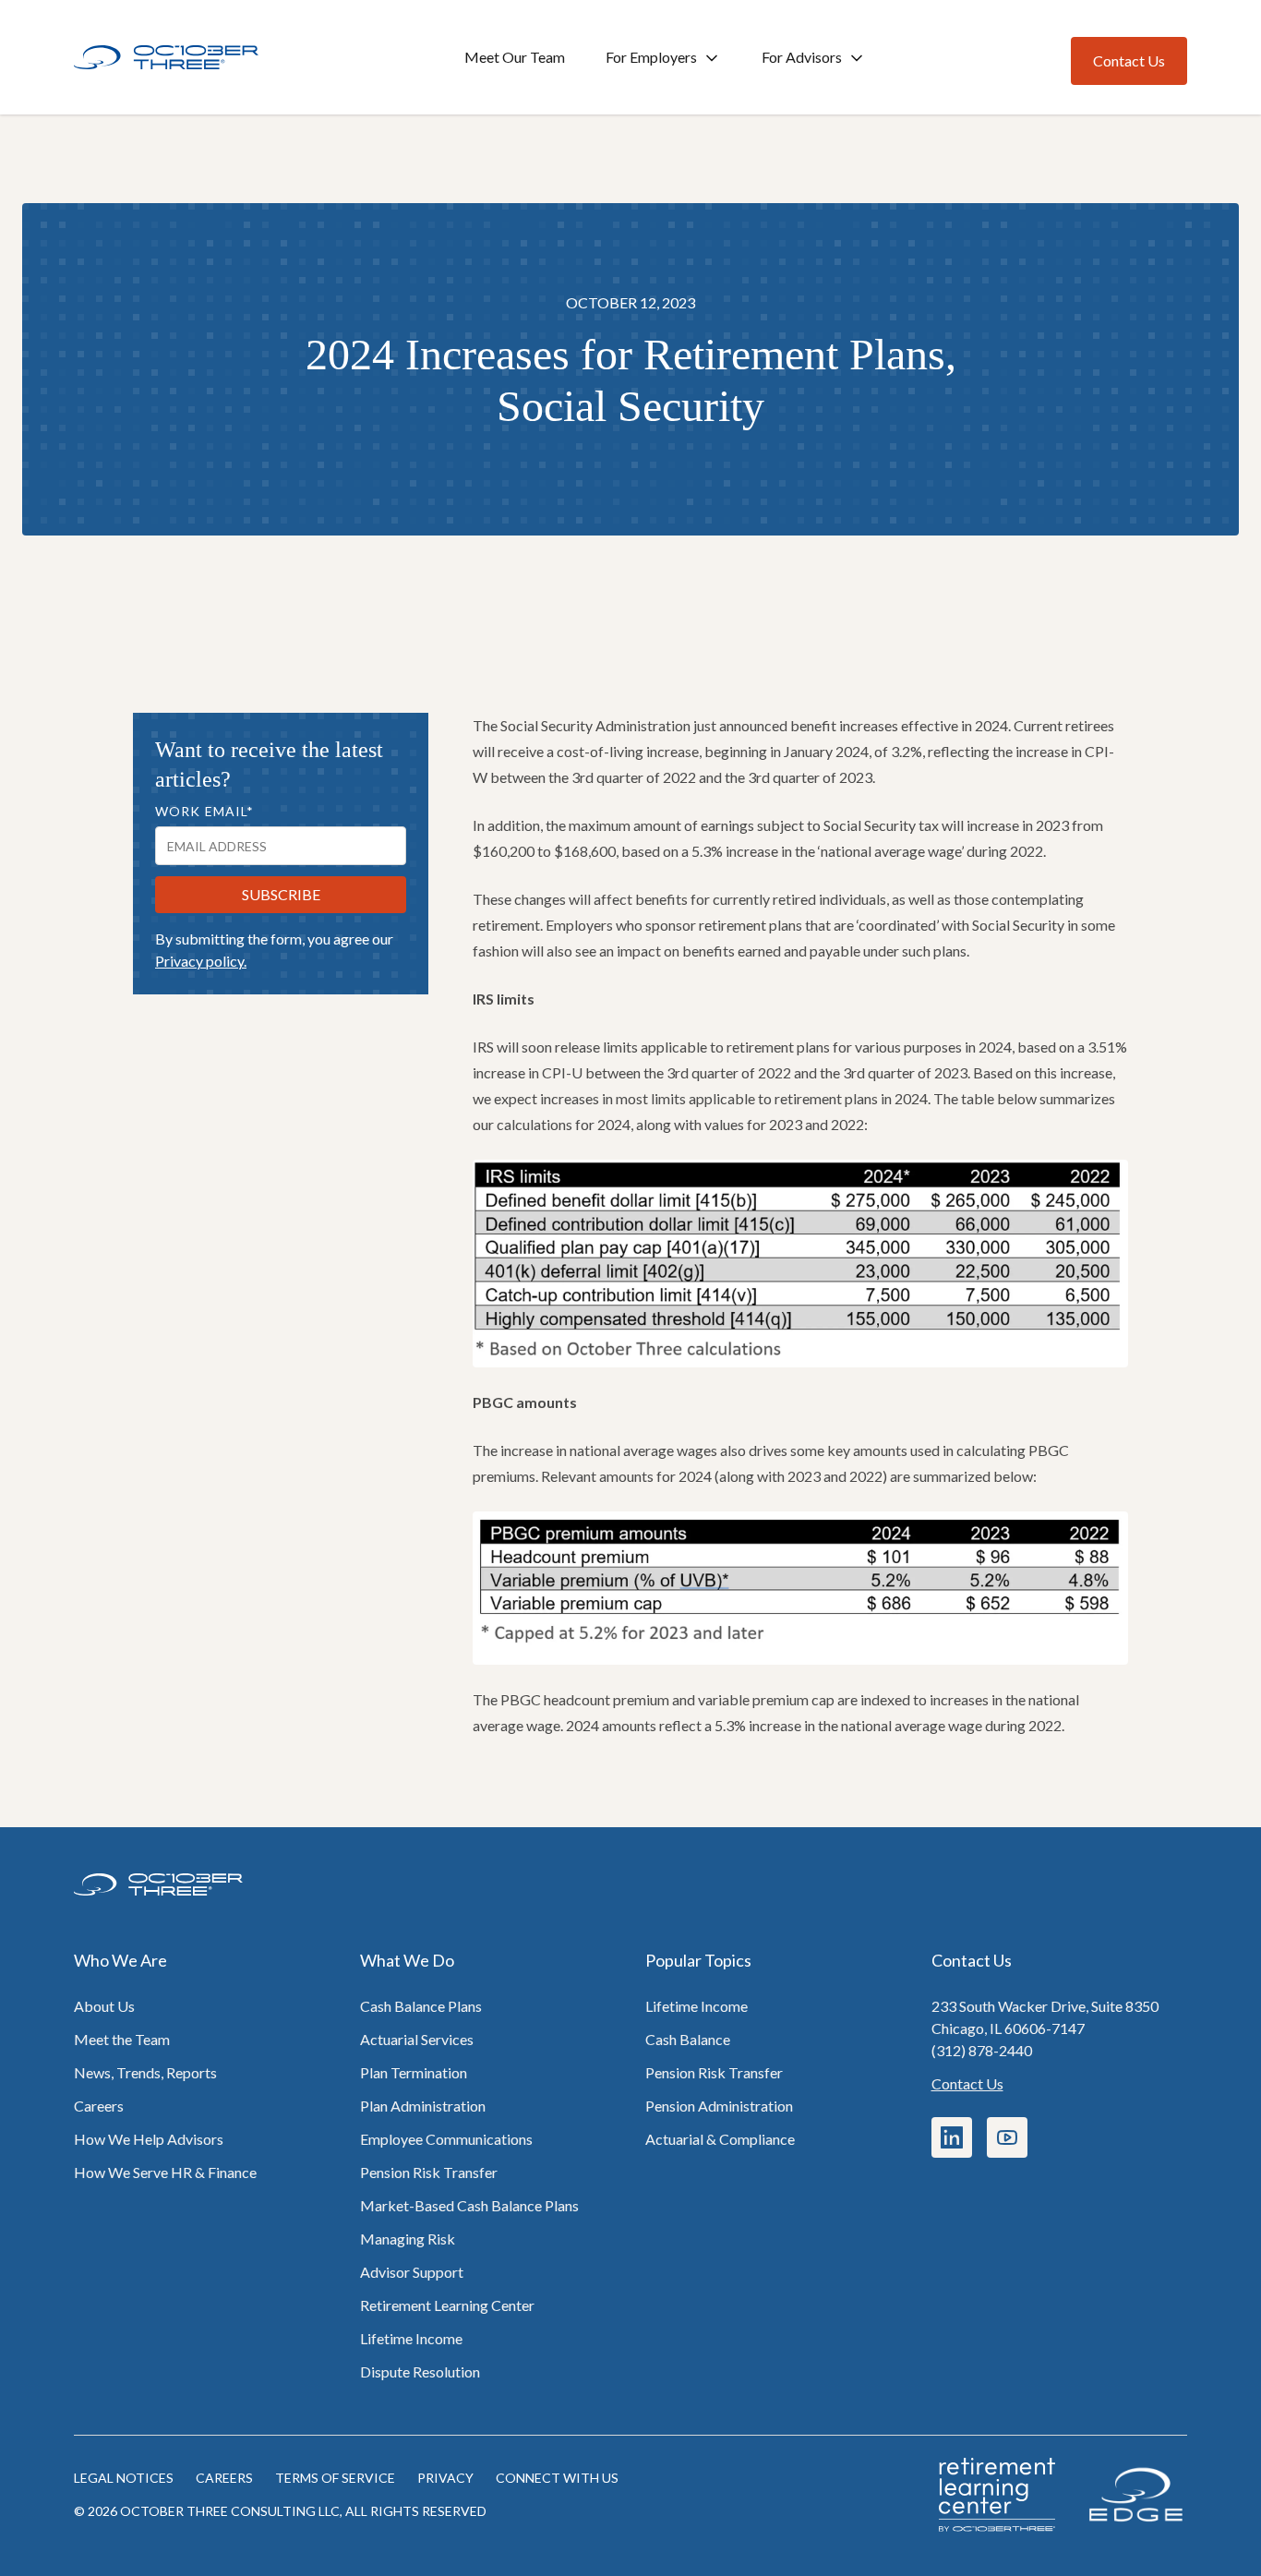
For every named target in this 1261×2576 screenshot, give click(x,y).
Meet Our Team (515, 57)
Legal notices (124, 2478)
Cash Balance (688, 2039)
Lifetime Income (411, 2338)
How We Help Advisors (149, 2139)
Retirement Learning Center (447, 2305)
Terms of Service (335, 2478)
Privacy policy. (201, 961)
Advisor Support (412, 2272)
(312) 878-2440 (982, 2050)
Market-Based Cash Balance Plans (469, 2205)
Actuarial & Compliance (720, 2139)
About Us (104, 2006)
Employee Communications (446, 2139)
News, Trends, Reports (145, 2072)
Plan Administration (423, 2106)
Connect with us (557, 2478)
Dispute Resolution (420, 2371)
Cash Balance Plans (421, 2006)
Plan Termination (414, 2072)
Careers (99, 2106)
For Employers (651, 57)
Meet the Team (122, 2039)
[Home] (166, 58)
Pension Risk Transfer (429, 2172)
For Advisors (802, 57)
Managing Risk (408, 2239)
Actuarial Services (417, 2039)
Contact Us (967, 2083)
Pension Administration (719, 2106)
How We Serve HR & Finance (165, 2172)
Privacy (445, 2478)
